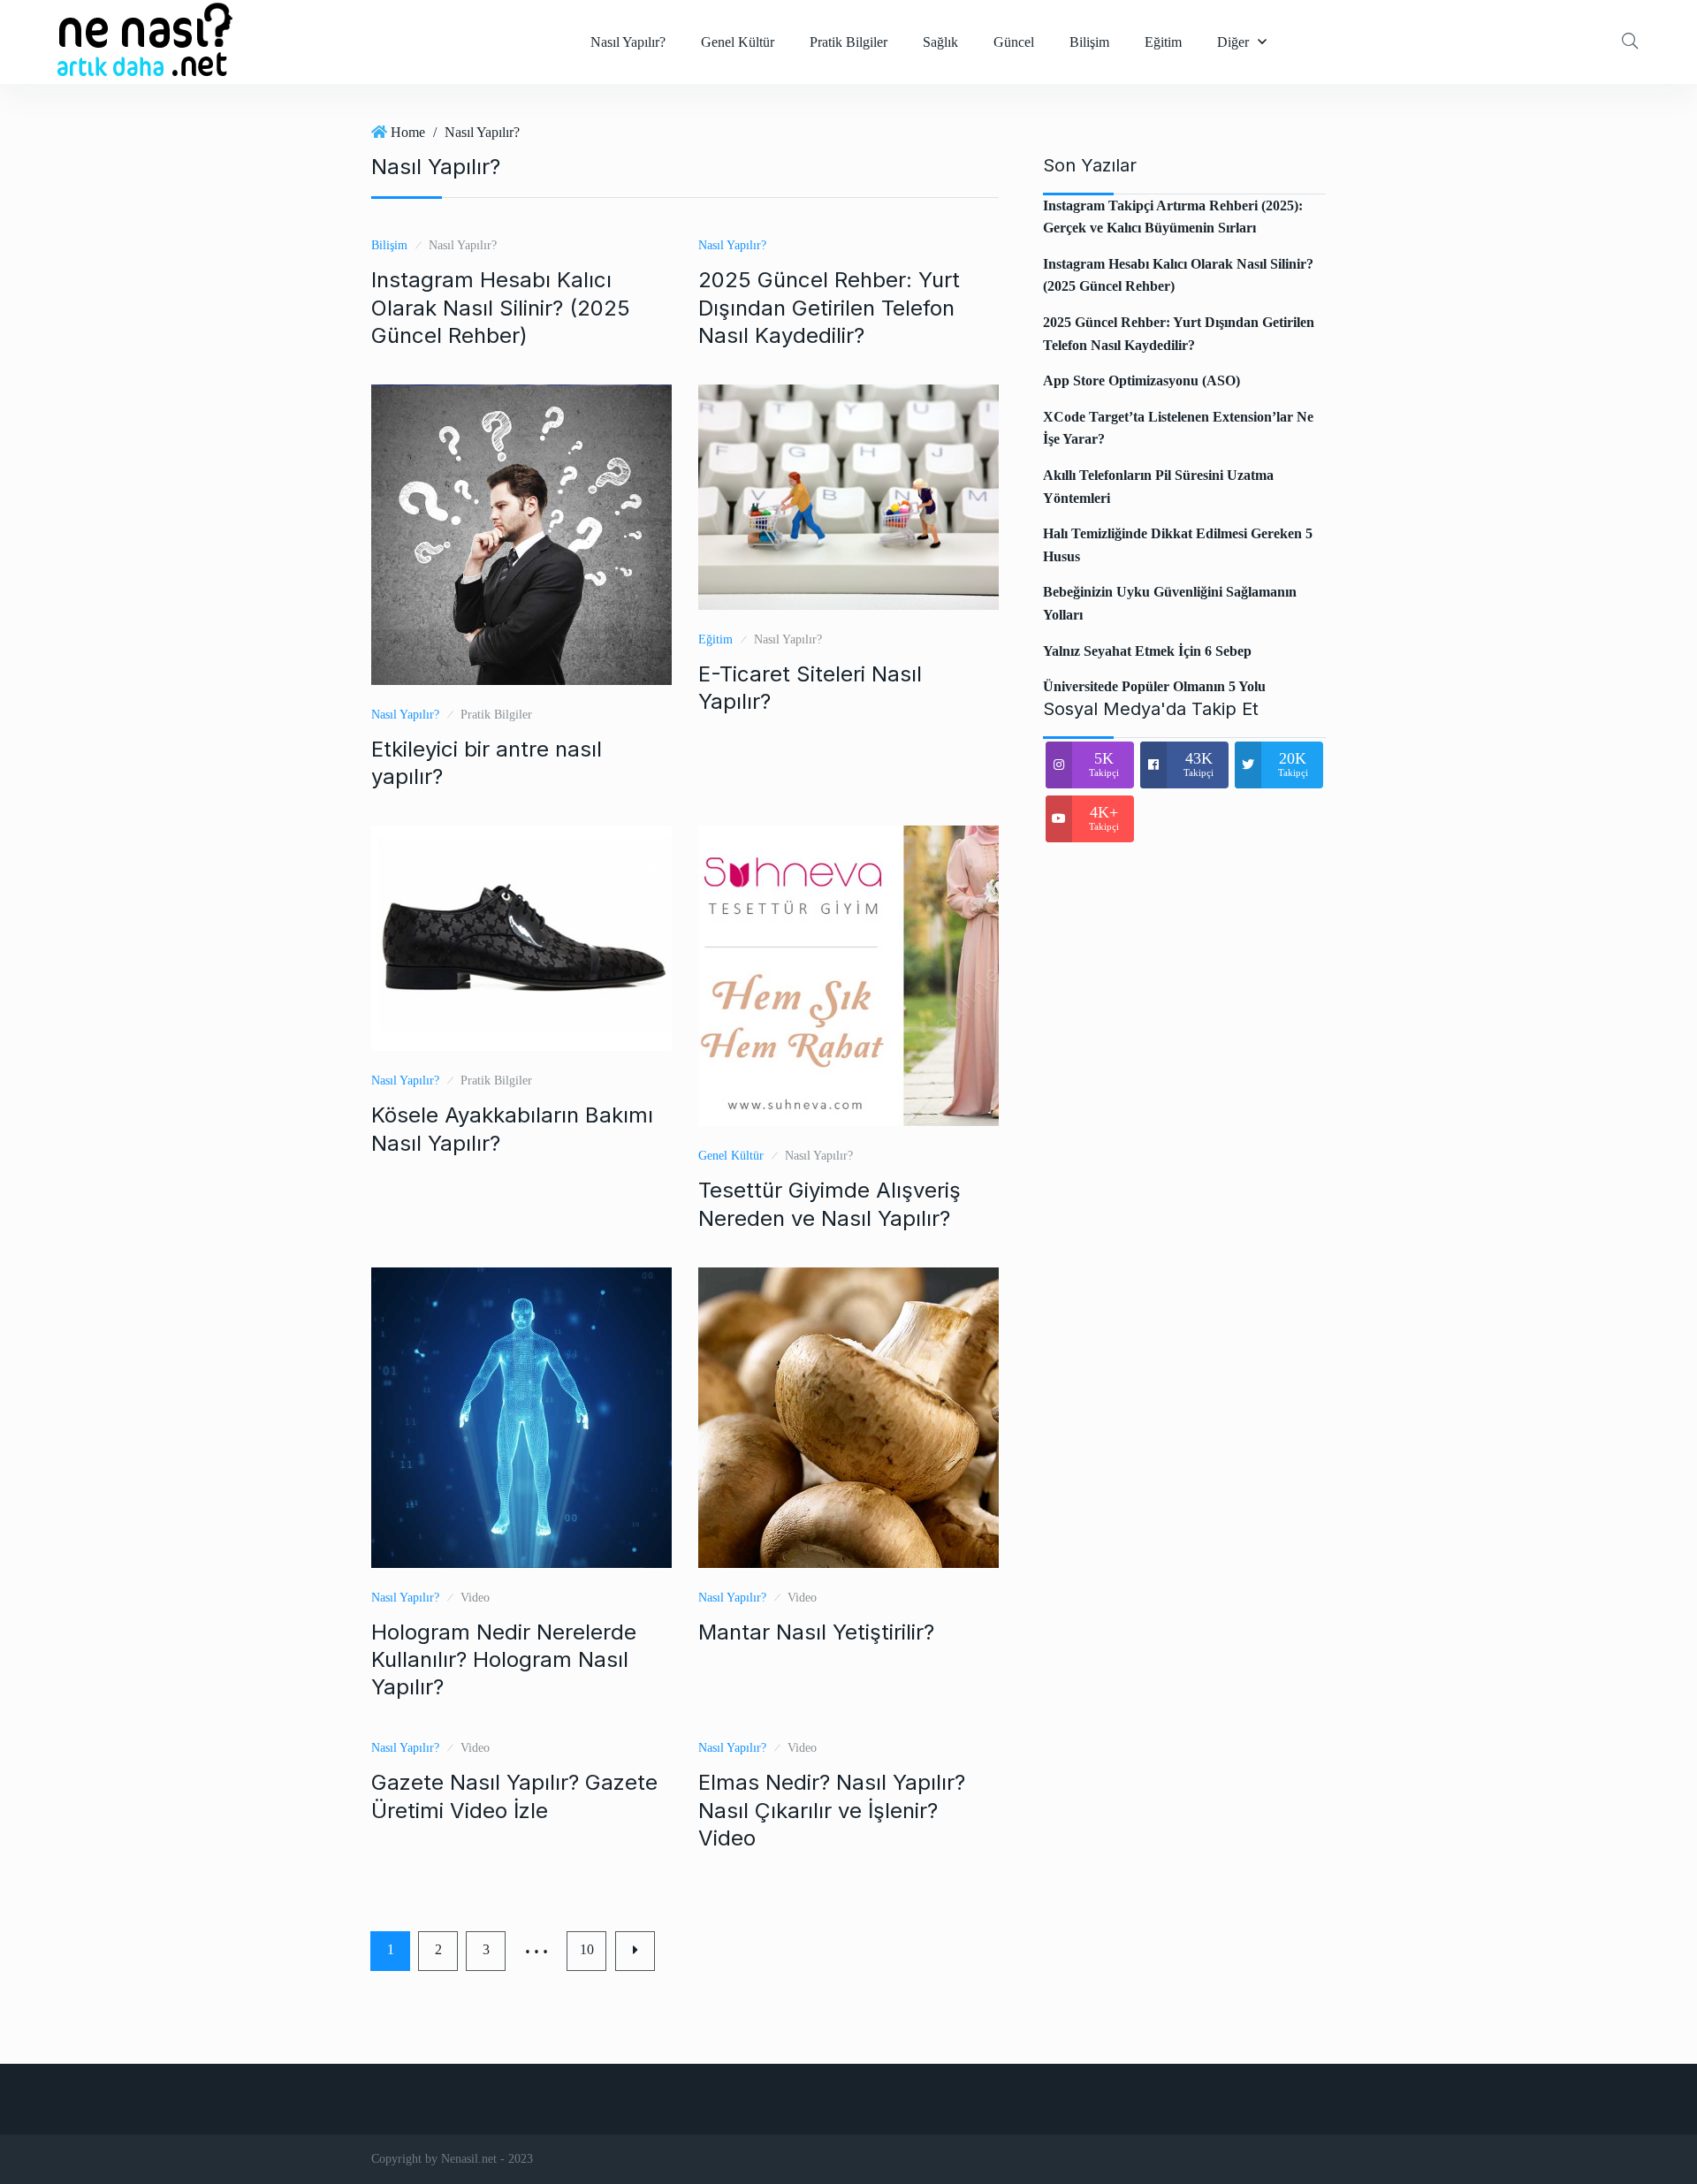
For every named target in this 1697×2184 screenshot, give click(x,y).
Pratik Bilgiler (848, 42)
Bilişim (1089, 42)
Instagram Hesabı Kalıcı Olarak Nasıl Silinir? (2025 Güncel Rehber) (501, 307)
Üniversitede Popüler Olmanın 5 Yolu (1154, 686)
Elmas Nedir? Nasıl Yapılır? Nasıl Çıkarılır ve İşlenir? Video (832, 1810)
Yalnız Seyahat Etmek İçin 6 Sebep (1147, 651)
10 (587, 1949)
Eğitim (1163, 42)
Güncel (1014, 42)
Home (408, 132)
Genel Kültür (738, 42)
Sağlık (940, 42)
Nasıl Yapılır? (628, 42)
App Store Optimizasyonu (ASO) (1141, 380)
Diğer (1233, 42)
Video (475, 1598)
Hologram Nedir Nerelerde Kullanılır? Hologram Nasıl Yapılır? (504, 1659)
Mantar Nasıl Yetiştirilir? (816, 1632)
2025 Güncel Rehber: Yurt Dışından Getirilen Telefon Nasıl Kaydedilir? (829, 307)
